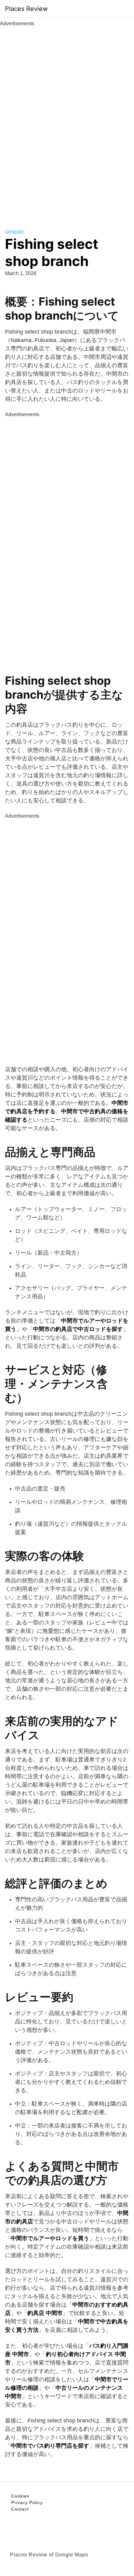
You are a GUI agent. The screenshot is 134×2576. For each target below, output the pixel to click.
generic (15, 232)
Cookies (20, 2496)
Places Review (26, 9)
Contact (20, 2509)
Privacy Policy (27, 2502)
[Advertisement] (67, 121)
